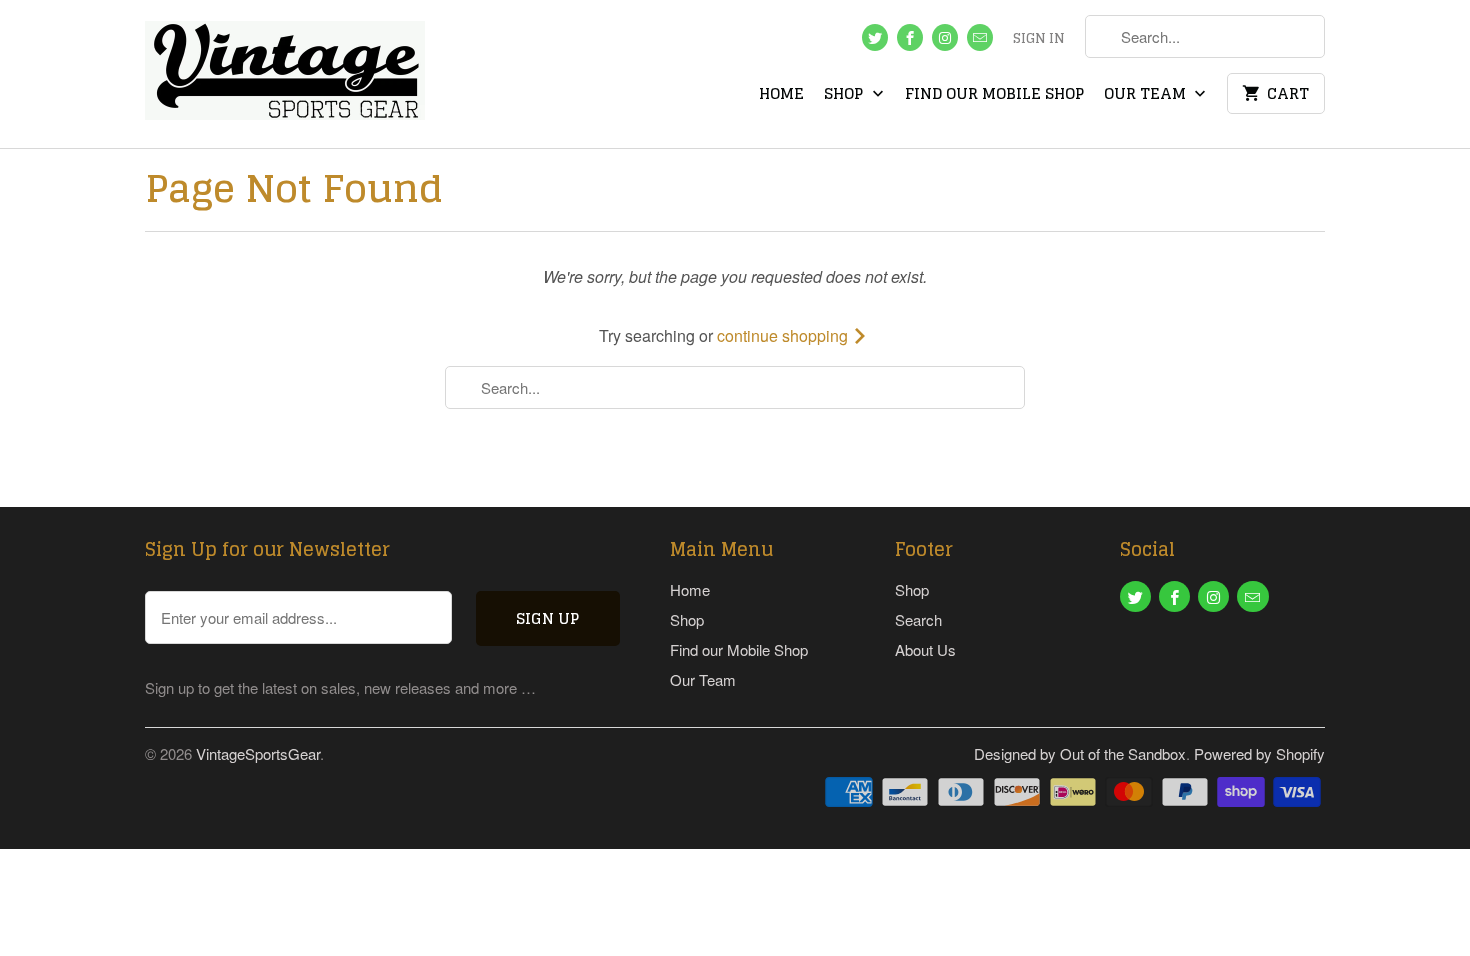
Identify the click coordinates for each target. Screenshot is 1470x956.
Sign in (1039, 40)
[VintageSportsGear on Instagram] (945, 37)
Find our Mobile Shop (994, 96)
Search (918, 619)
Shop (845, 96)
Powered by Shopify (1259, 753)
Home (781, 96)
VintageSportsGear (258, 753)
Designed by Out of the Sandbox (1080, 753)
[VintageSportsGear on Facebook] (910, 37)
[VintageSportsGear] (285, 74)
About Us (925, 649)
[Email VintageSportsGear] (980, 37)
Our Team (1147, 96)
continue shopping (784, 335)
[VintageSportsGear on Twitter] (875, 37)
